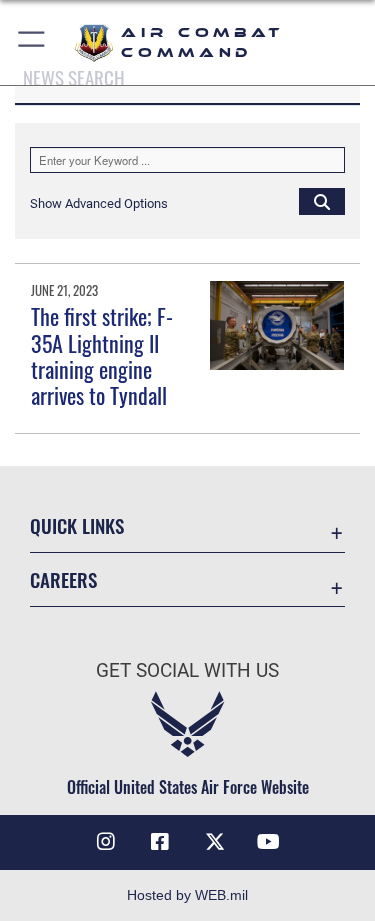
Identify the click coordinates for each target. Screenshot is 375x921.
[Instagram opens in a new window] (106, 842)
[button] (32, 42)
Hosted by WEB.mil (187, 895)
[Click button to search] (322, 201)
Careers (63, 579)
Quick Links (77, 525)
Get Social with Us (187, 670)
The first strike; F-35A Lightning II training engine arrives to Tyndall (102, 355)
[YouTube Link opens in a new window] (269, 842)
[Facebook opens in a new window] (160, 842)
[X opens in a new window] (215, 842)
